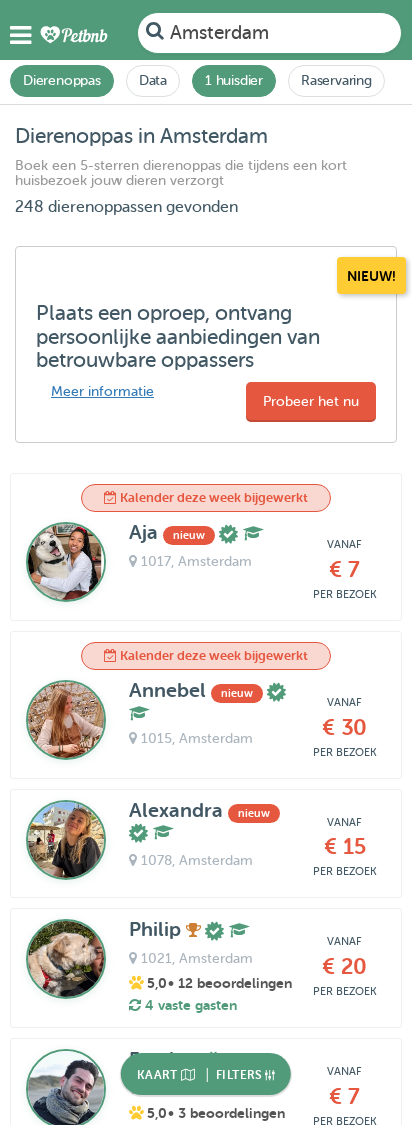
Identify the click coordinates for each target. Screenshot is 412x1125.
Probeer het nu (311, 401)
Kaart (159, 1075)
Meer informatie (102, 391)
